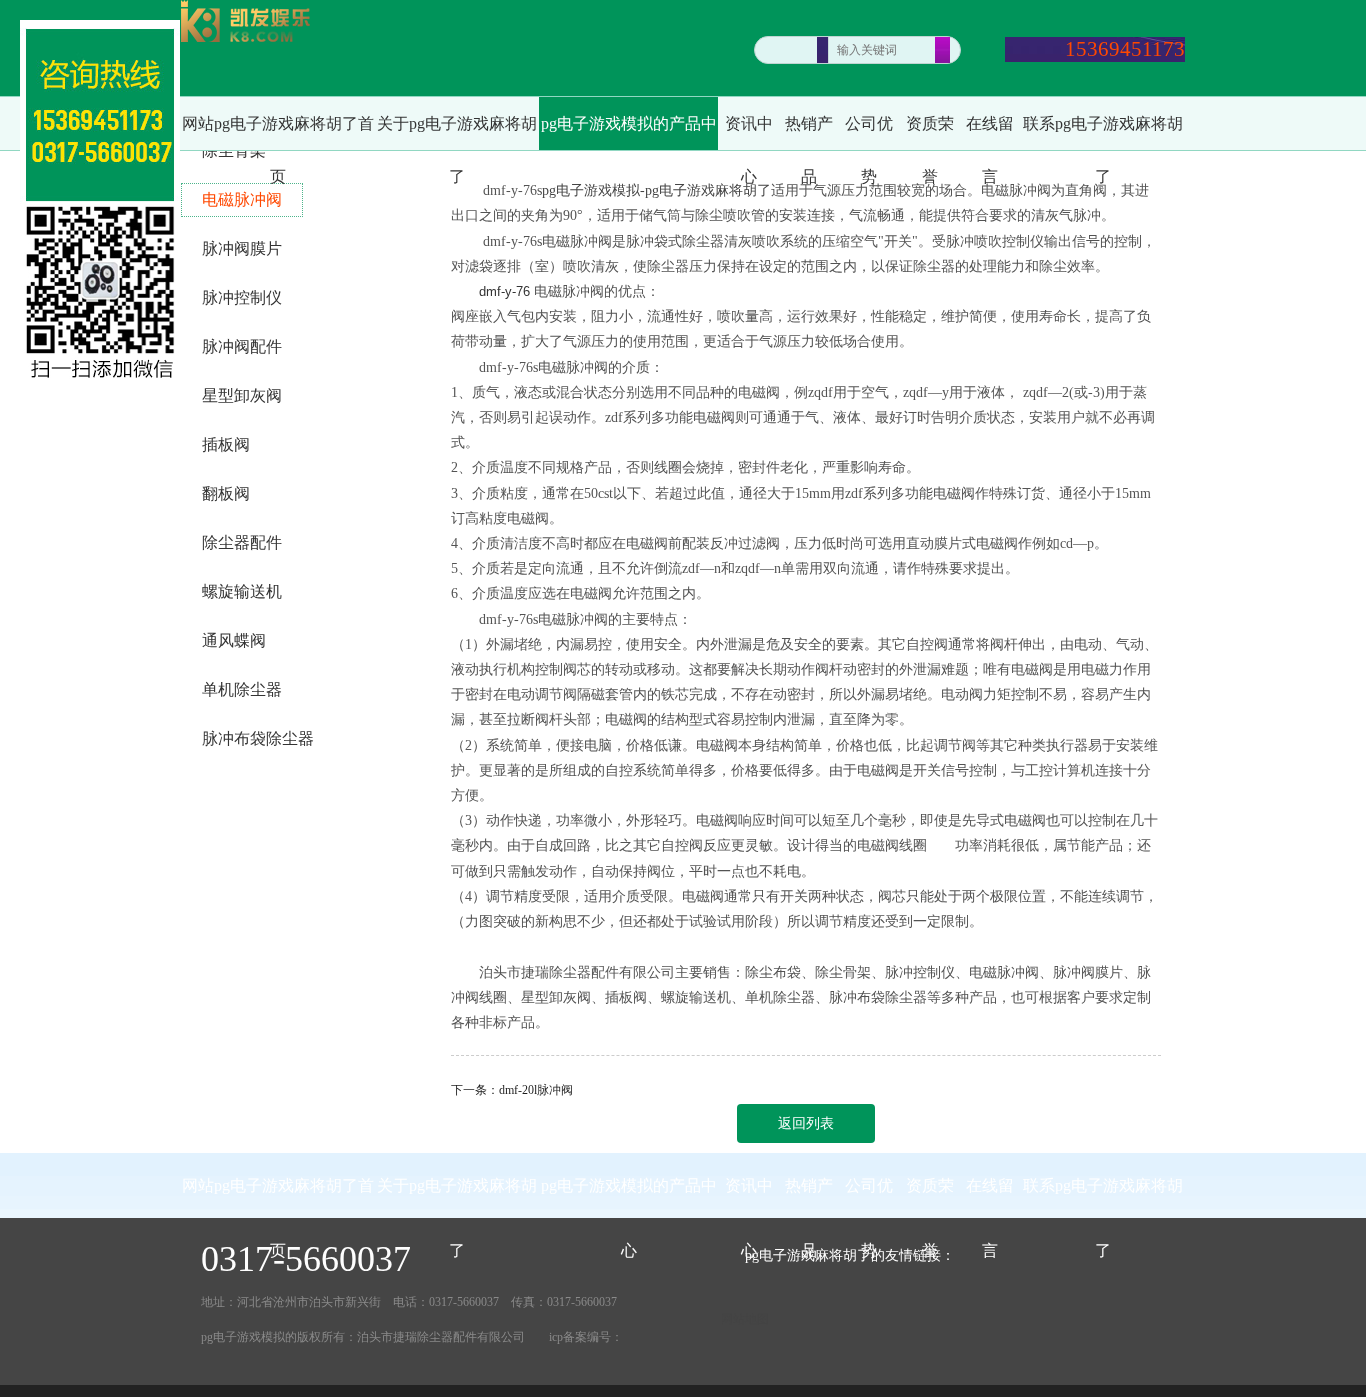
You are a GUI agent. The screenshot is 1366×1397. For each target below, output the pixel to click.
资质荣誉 (930, 132)
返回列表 (806, 1123)
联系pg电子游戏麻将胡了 (1103, 132)
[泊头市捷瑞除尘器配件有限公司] (246, 23)
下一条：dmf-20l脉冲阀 (512, 1090)
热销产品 (809, 132)
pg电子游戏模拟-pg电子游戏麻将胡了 (656, 190)
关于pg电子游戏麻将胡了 (457, 132)
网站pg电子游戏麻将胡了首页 (278, 132)
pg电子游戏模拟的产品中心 (629, 132)
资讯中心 (749, 132)
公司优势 (869, 132)
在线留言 (990, 132)
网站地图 (745, 1319)
